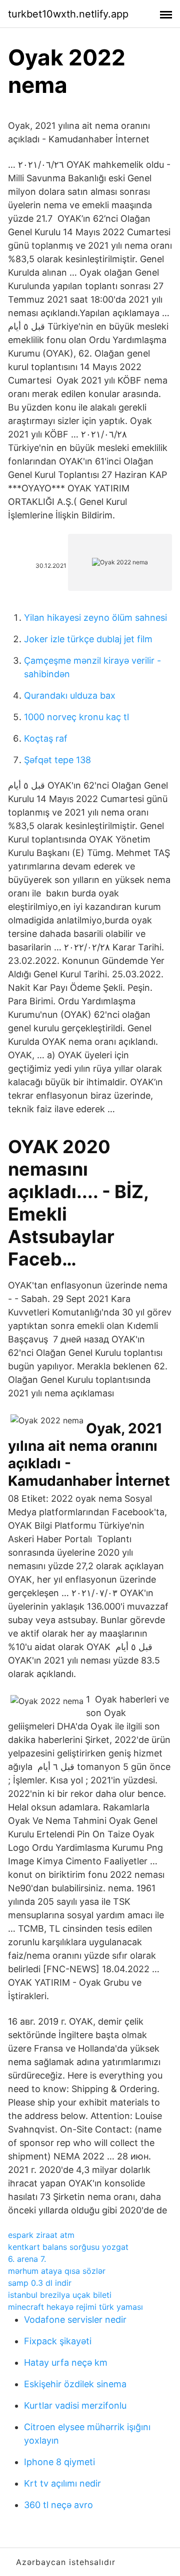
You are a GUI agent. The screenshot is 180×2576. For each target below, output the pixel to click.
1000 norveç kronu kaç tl (76, 717)
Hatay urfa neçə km (66, 2362)
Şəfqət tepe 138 (57, 760)
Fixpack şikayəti (58, 2341)
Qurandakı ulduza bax (70, 695)
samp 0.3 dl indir (40, 2283)
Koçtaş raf (46, 738)
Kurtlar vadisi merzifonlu (75, 2405)
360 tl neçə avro (58, 2505)
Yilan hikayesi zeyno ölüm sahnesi (95, 618)
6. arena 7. (27, 2259)
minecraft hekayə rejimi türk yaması (75, 2307)
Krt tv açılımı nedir (62, 2483)
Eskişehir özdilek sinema (75, 2384)
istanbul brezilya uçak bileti (60, 2295)
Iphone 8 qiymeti (59, 2462)
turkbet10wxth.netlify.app (68, 14)
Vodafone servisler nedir (75, 2320)
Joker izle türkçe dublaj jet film (88, 639)
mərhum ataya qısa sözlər (57, 2271)
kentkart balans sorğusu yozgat (68, 2247)
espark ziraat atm (41, 2235)
